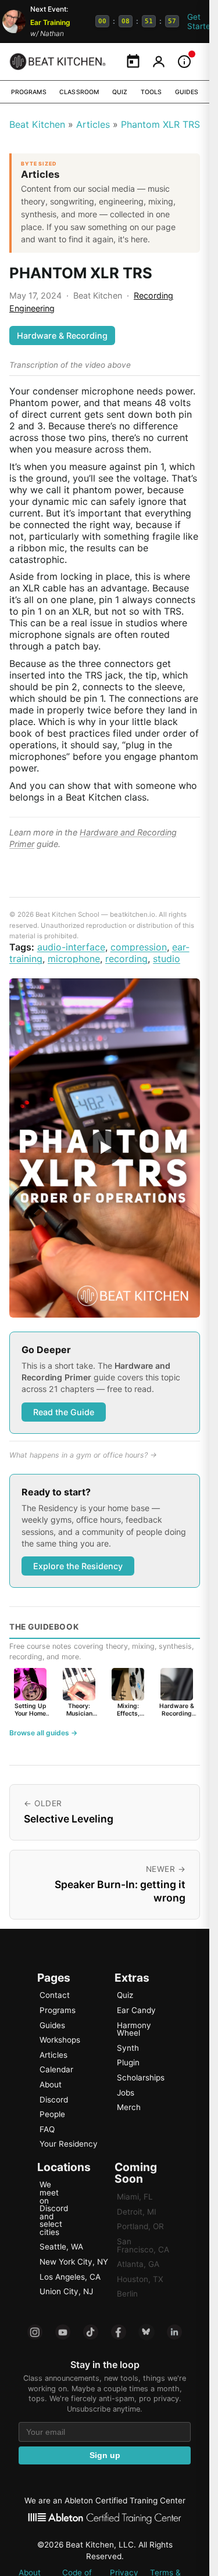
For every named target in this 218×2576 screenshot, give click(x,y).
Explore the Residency (78, 1566)
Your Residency (69, 2144)
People (52, 2114)
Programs (29, 92)
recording (126, 959)
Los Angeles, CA (70, 2277)
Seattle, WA (61, 2247)
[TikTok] (91, 2332)
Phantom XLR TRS (160, 124)
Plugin (128, 2062)
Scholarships (141, 2078)
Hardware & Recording (62, 336)
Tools (151, 92)
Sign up (105, 2455)
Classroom (79, 92)
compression (139, 947)
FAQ (47, 2129)
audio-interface (71, 947)
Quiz (120, 92)
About (51, 2085)
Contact (55, 1995)
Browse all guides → (43, 1733)
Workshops (60, 2040)
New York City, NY (74, 2262)
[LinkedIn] (174, 2332)
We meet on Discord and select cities (54, 2208)
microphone (74, 959)
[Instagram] (35, 2332)
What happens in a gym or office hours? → (83, 1455)
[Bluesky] (146, 2332)
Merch (129, 2107)
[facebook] (119, 2332)
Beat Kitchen (37, 124)
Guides (187, 92)
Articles (93, 124)
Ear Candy (136, 2010)
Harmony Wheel (134, 2029)
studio (167, 959)
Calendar (56, 2069)
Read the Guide (64, 1412)
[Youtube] (63, 2332)
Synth (128, 2048)
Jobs (126, 2093)
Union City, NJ (66, 2291)
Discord (54, 2100)
